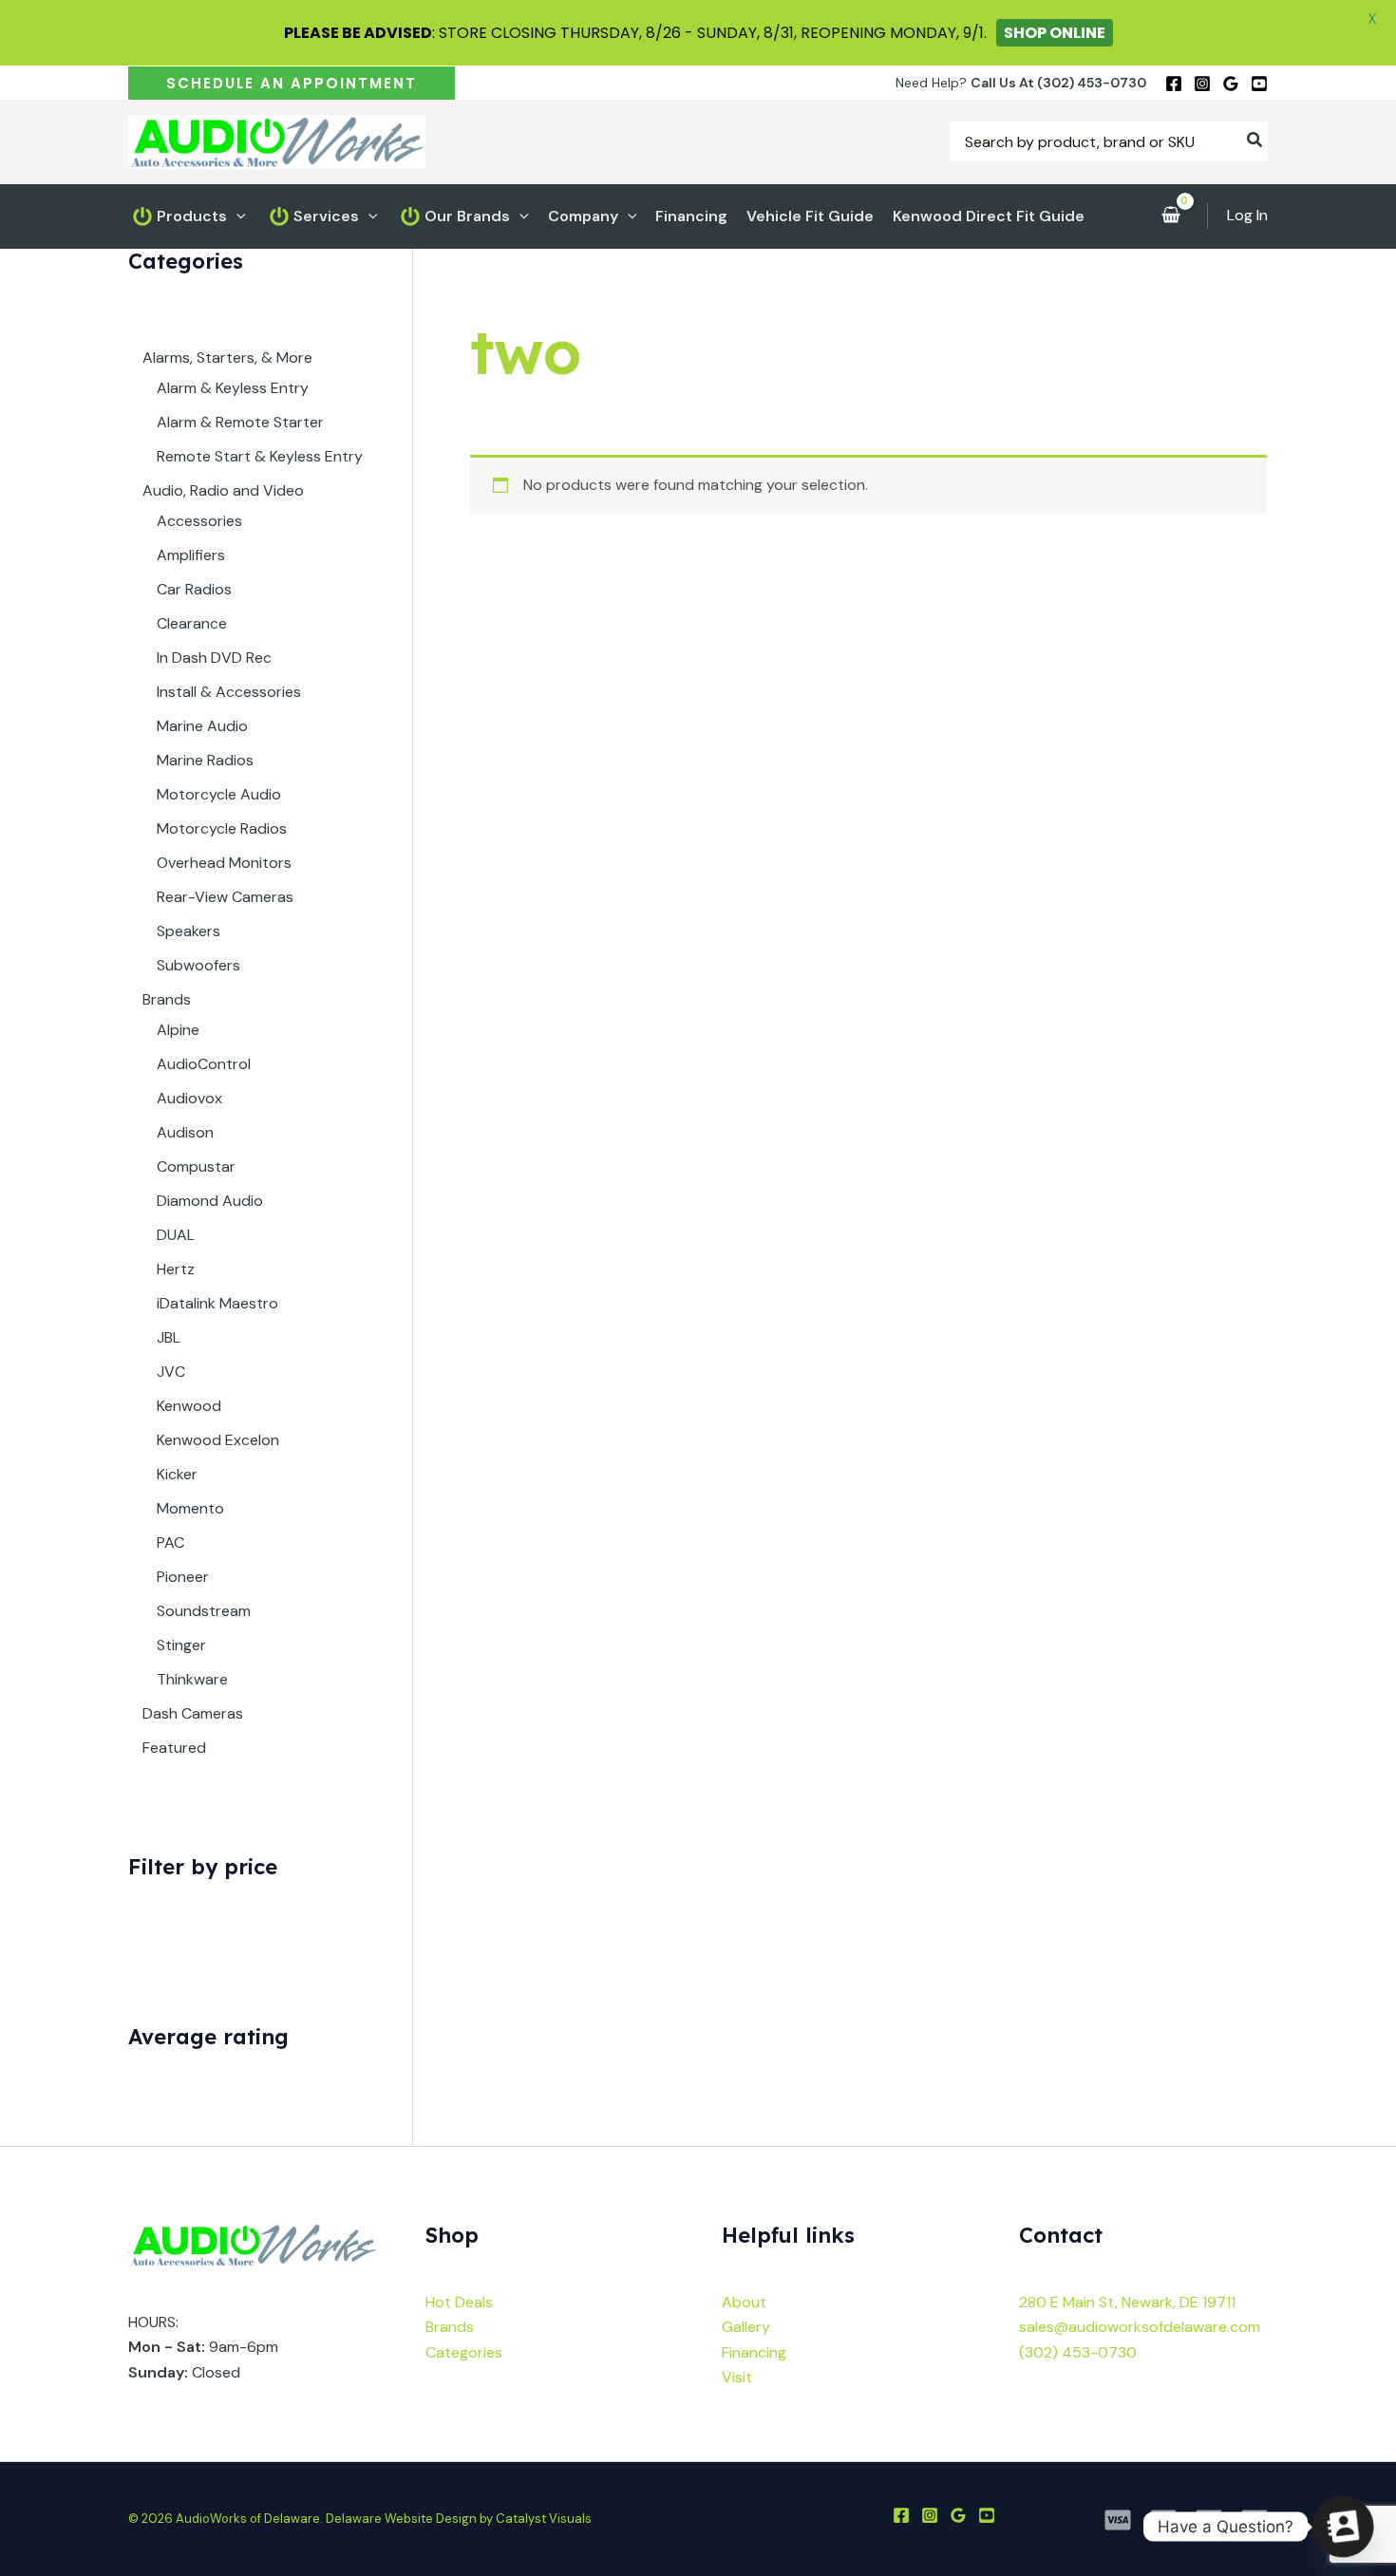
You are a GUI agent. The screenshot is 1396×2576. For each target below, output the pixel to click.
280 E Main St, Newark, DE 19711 (1127, 2302)
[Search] (1255, 141)
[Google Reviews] (1231, 84)
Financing (754, 2352)
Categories (464, 2352)
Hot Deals (459, 2302)
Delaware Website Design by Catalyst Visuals (459, 2519)
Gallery (746, 2327)
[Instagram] (1202, 84)
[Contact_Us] (1343, 2527)
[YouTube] (1259, 84)
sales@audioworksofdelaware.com (1140, 2327)
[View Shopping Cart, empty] (1170, 216)
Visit (737, 2377)
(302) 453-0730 (1078, 2352)
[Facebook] (1174, 84)
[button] (292, 83)
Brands (450, 2327)
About (744, 2302)
